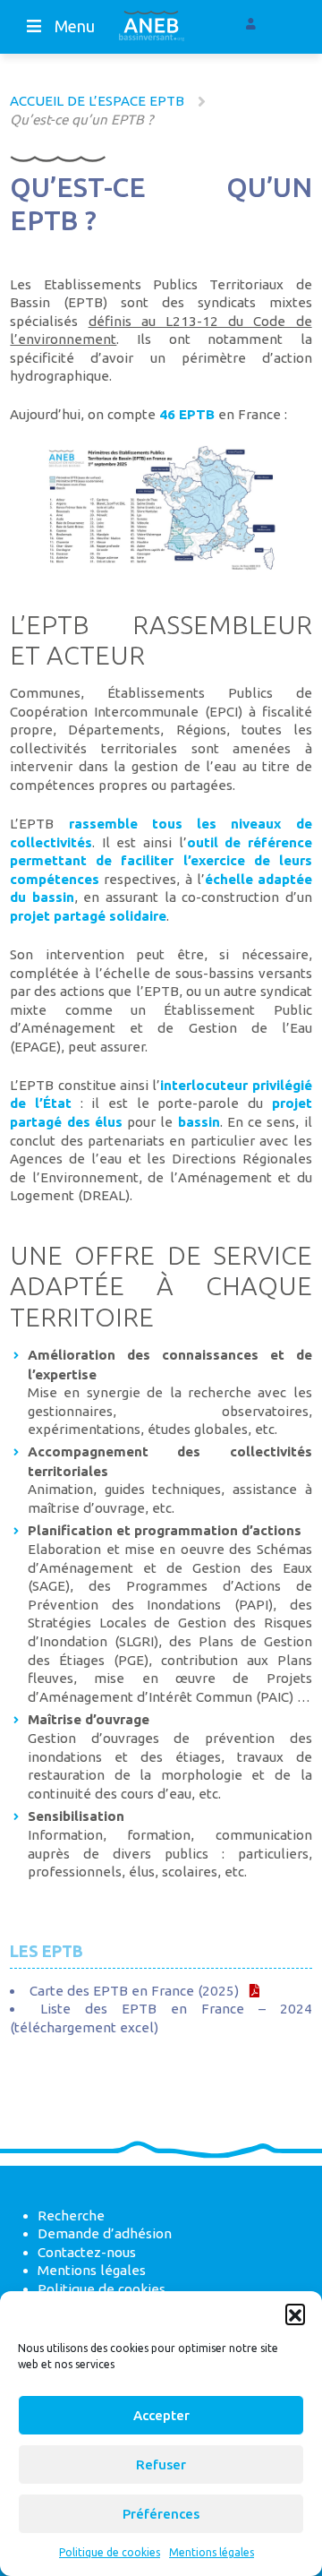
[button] (295, 2314)
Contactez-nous (87, 2252)
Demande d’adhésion (105, 2233)
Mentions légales (212, 2552)
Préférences (161, 2514)
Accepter (161, 2415)
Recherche (71, 2215)
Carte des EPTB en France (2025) (134, 1991)
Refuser (161, 2464)
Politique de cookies (110, 2552)
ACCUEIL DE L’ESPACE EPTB (97, 101)
